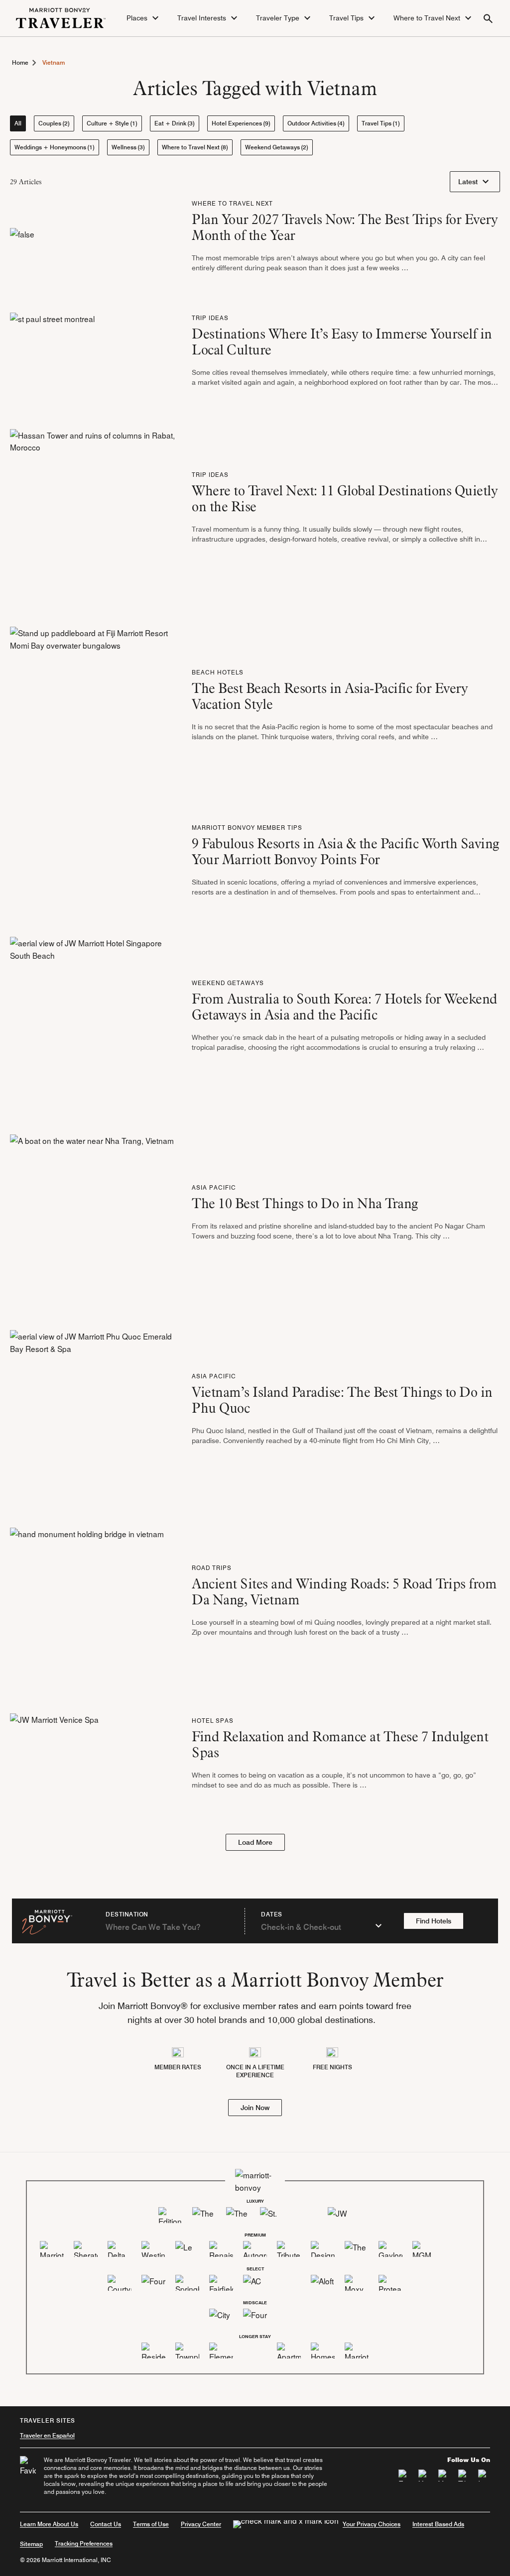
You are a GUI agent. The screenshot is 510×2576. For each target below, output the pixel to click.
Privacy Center (201, 2524)
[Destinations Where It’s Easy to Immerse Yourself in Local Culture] (52, 353)
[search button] (488, 18)
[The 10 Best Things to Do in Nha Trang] (92, 1215)
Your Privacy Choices (372, 2524)
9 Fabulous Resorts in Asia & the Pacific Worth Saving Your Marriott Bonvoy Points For (346, 851)
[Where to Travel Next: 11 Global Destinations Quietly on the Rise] (93, 510)
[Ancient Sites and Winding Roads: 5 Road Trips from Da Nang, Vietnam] (87, 1603)
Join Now (255, 2108)
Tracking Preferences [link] (84, 2544)
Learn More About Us (49, 2524)
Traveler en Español (47, 2435)
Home (20, 62)
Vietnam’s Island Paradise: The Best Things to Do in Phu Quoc (342, 1400)
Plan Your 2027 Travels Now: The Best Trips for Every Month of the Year (345, 227)
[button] (144, 18)
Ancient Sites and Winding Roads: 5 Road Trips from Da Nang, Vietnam (344, 1591)
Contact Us (106, 2524)
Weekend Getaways (228, 983)
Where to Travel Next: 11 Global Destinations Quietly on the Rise (345, 498)
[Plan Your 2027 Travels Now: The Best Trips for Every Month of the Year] (22, 239)
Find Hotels (434, 1921)
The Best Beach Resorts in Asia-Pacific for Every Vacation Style (330, 696)
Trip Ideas (210, 318)
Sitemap (31, 2544)
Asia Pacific (214, 1187)
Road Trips (212, 1568)
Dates (272, 1914)
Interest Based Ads (438, 2524)
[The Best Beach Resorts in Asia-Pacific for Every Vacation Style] (93, 708)
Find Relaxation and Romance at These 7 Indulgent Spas (340, 1744)
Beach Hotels (218, 672)
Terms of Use (151, 2524)
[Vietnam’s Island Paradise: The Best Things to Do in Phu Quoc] (93, 1412)
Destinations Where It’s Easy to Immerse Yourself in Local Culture (342, 341)
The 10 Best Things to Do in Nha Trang (305, 1203)
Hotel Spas (213, 1721)
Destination (127, 1914)
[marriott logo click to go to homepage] (61, 16)
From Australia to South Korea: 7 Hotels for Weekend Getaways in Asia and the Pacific (345, 1007)
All (18, 123)
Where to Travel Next (232, 203)
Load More (255, 1842)
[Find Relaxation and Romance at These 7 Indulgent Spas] (54, 1756)
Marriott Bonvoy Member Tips (247, 828)
